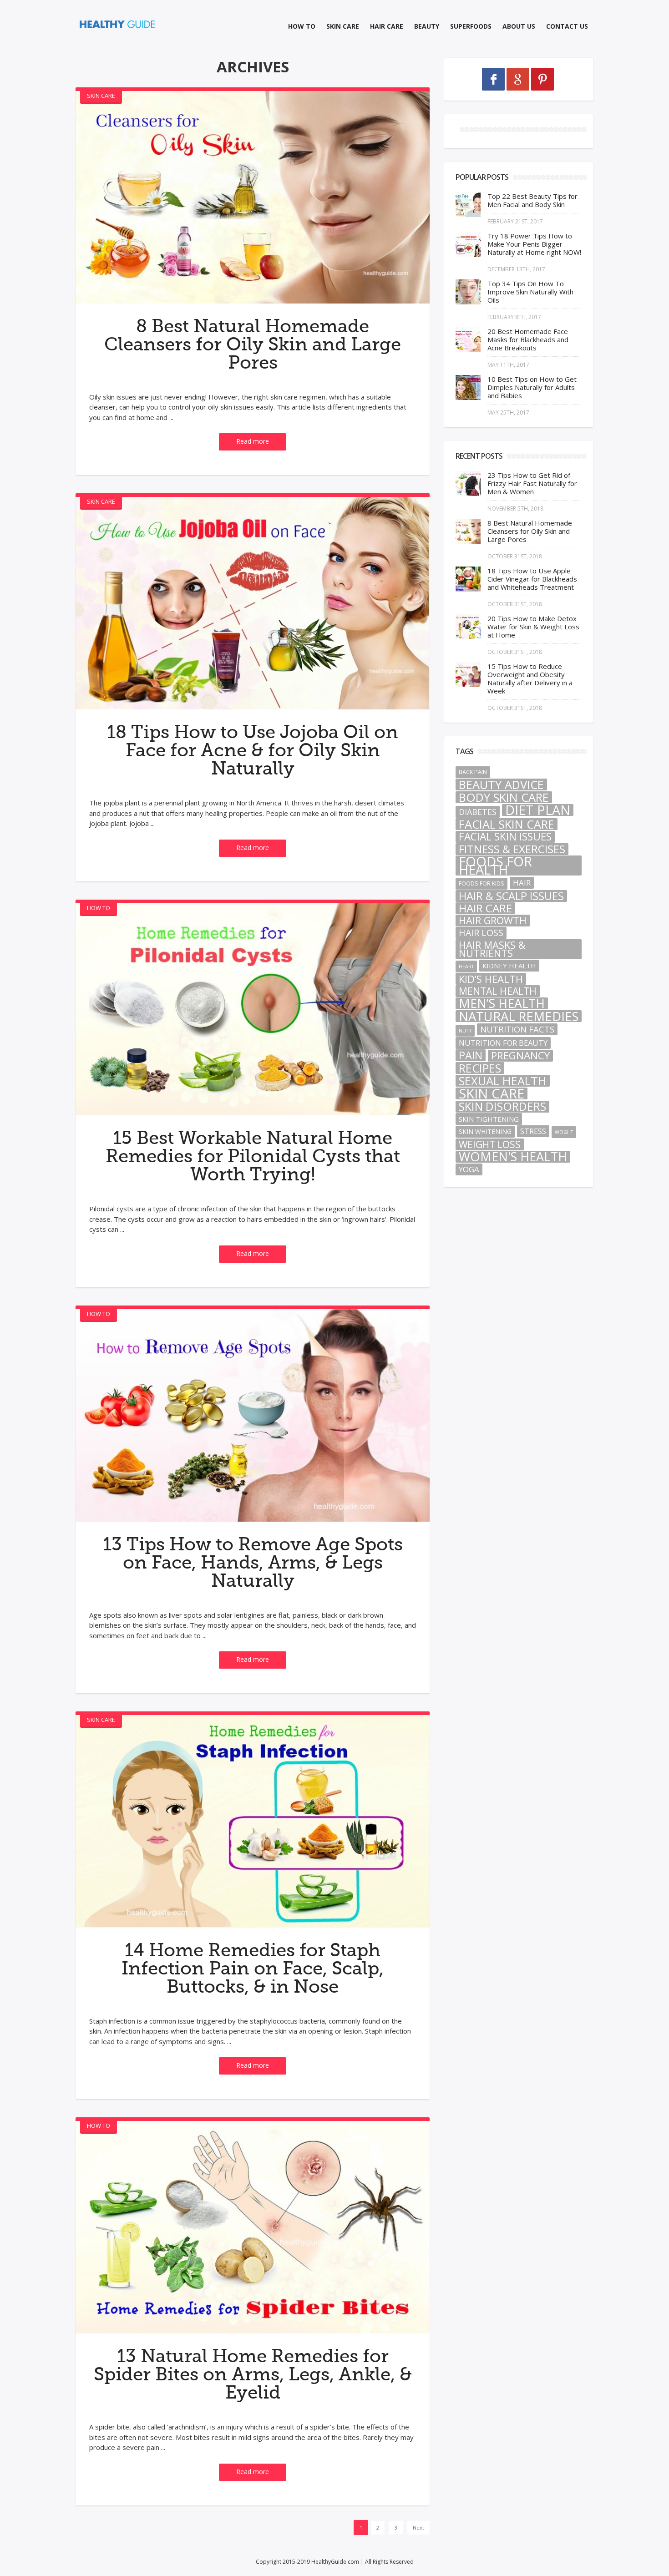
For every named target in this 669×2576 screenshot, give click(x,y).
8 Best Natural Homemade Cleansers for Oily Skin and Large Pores (253, 344)
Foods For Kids (481, 883)
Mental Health (498, 991)
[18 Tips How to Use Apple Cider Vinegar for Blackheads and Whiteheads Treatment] (468, 579)
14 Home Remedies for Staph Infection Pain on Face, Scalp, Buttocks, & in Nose (253, 1969)
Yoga (469, 1169)
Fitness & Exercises (512, 849)
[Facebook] (493, 79)
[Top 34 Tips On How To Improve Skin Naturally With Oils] (468, 292)
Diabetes (478, 812)
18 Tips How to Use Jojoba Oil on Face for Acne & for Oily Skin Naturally (253, 750)
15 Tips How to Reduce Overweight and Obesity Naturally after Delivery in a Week (530, 678)
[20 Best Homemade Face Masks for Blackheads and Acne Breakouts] (468, 340)
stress (533, 1131)
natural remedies (519, 1016)
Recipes (480, 1068)
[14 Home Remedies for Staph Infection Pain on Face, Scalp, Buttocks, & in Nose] (253, 1821)
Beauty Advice (501, 784)
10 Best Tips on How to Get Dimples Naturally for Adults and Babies (532, 387)
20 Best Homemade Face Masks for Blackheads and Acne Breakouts (528, 339)
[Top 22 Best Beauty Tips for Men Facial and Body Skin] (468, 205)
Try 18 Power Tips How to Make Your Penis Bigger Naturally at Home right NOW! (534, 244)
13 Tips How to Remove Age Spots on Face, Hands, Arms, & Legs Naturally (253, 1563)
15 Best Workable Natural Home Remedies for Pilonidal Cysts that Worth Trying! (253, 1156)
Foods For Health (495, 865)
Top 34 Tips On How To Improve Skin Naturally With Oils (530, 292)
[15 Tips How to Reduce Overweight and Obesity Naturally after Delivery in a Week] (468, 675)
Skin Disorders (502, 1107)
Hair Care (387, 26)
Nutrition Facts (517, 1029)
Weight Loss (490, 1144)
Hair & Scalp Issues (511, 896)
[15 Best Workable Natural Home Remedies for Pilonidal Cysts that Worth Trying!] (253, 1010)
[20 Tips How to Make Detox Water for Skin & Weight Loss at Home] (468, 627)
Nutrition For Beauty (503, 1043)
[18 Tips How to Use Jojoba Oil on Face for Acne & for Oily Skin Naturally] (253, 603)
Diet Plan (538, 810)
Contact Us (567, 26)
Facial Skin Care (507, 824)
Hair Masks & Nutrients (492, 949)
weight (564, 1132)
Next (418, 2528)
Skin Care (343, 26)
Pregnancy (520, 1056)
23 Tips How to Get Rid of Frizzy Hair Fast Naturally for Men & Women (532, 483)
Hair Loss (481, 933)
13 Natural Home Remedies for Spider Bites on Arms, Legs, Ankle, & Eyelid (253, 2374)
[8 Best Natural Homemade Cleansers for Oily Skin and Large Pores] (253, 197)
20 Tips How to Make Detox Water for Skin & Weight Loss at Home (533, 627)
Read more (253, 441)
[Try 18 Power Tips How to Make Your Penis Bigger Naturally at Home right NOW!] (468, 244)
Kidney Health (509, 966)
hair (522, 883)
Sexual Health (503, 1081)
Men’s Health (502, 1003)
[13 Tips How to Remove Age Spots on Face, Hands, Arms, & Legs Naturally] (253, 1415)
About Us (519, 26)
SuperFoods (471, 26)
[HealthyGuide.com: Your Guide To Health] (118, 24)
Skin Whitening (485, 1131)
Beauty (427, 26)
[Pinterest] (542, 79)
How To (302, 26)
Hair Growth (493, 921)
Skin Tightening (489, 1119)
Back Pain (473, 772)
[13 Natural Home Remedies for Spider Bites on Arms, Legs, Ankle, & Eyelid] (253, 2227)
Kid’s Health (491, 979)
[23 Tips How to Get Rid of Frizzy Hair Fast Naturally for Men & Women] (468, 483)
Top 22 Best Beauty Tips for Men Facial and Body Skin (532, 200)
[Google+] (518, 79)
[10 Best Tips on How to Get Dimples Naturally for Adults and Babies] (468, 387)
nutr (465, 1031)
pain (471, 1055)
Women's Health (513, 1157)
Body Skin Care (504, 797)
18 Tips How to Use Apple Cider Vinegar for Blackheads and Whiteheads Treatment (532, 579)
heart (466, 967)
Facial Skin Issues (505, 837)
